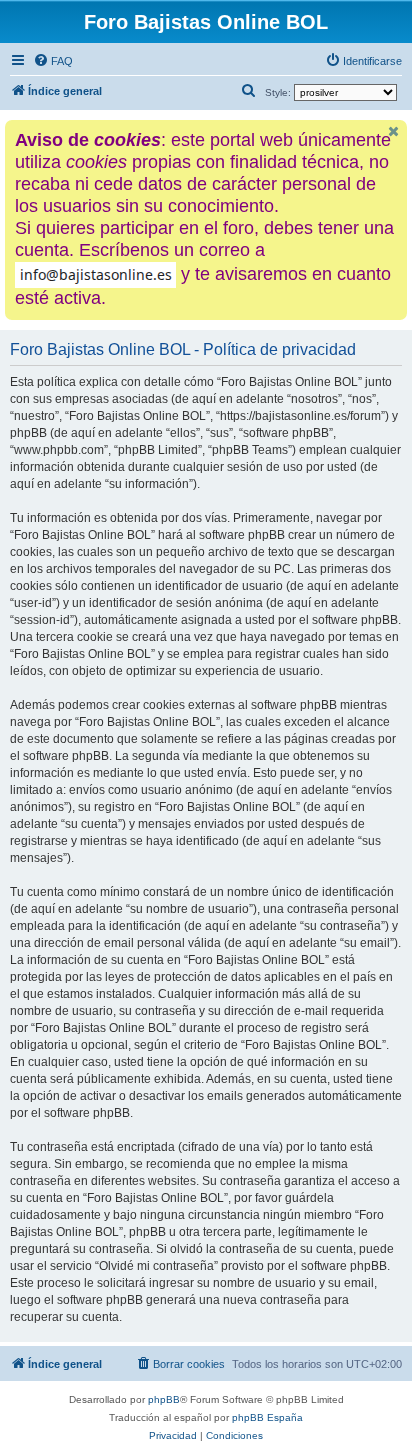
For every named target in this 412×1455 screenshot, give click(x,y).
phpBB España (267, 1417)
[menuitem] (53, 61)
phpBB (164, 1399)
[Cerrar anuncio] (394, 131)
